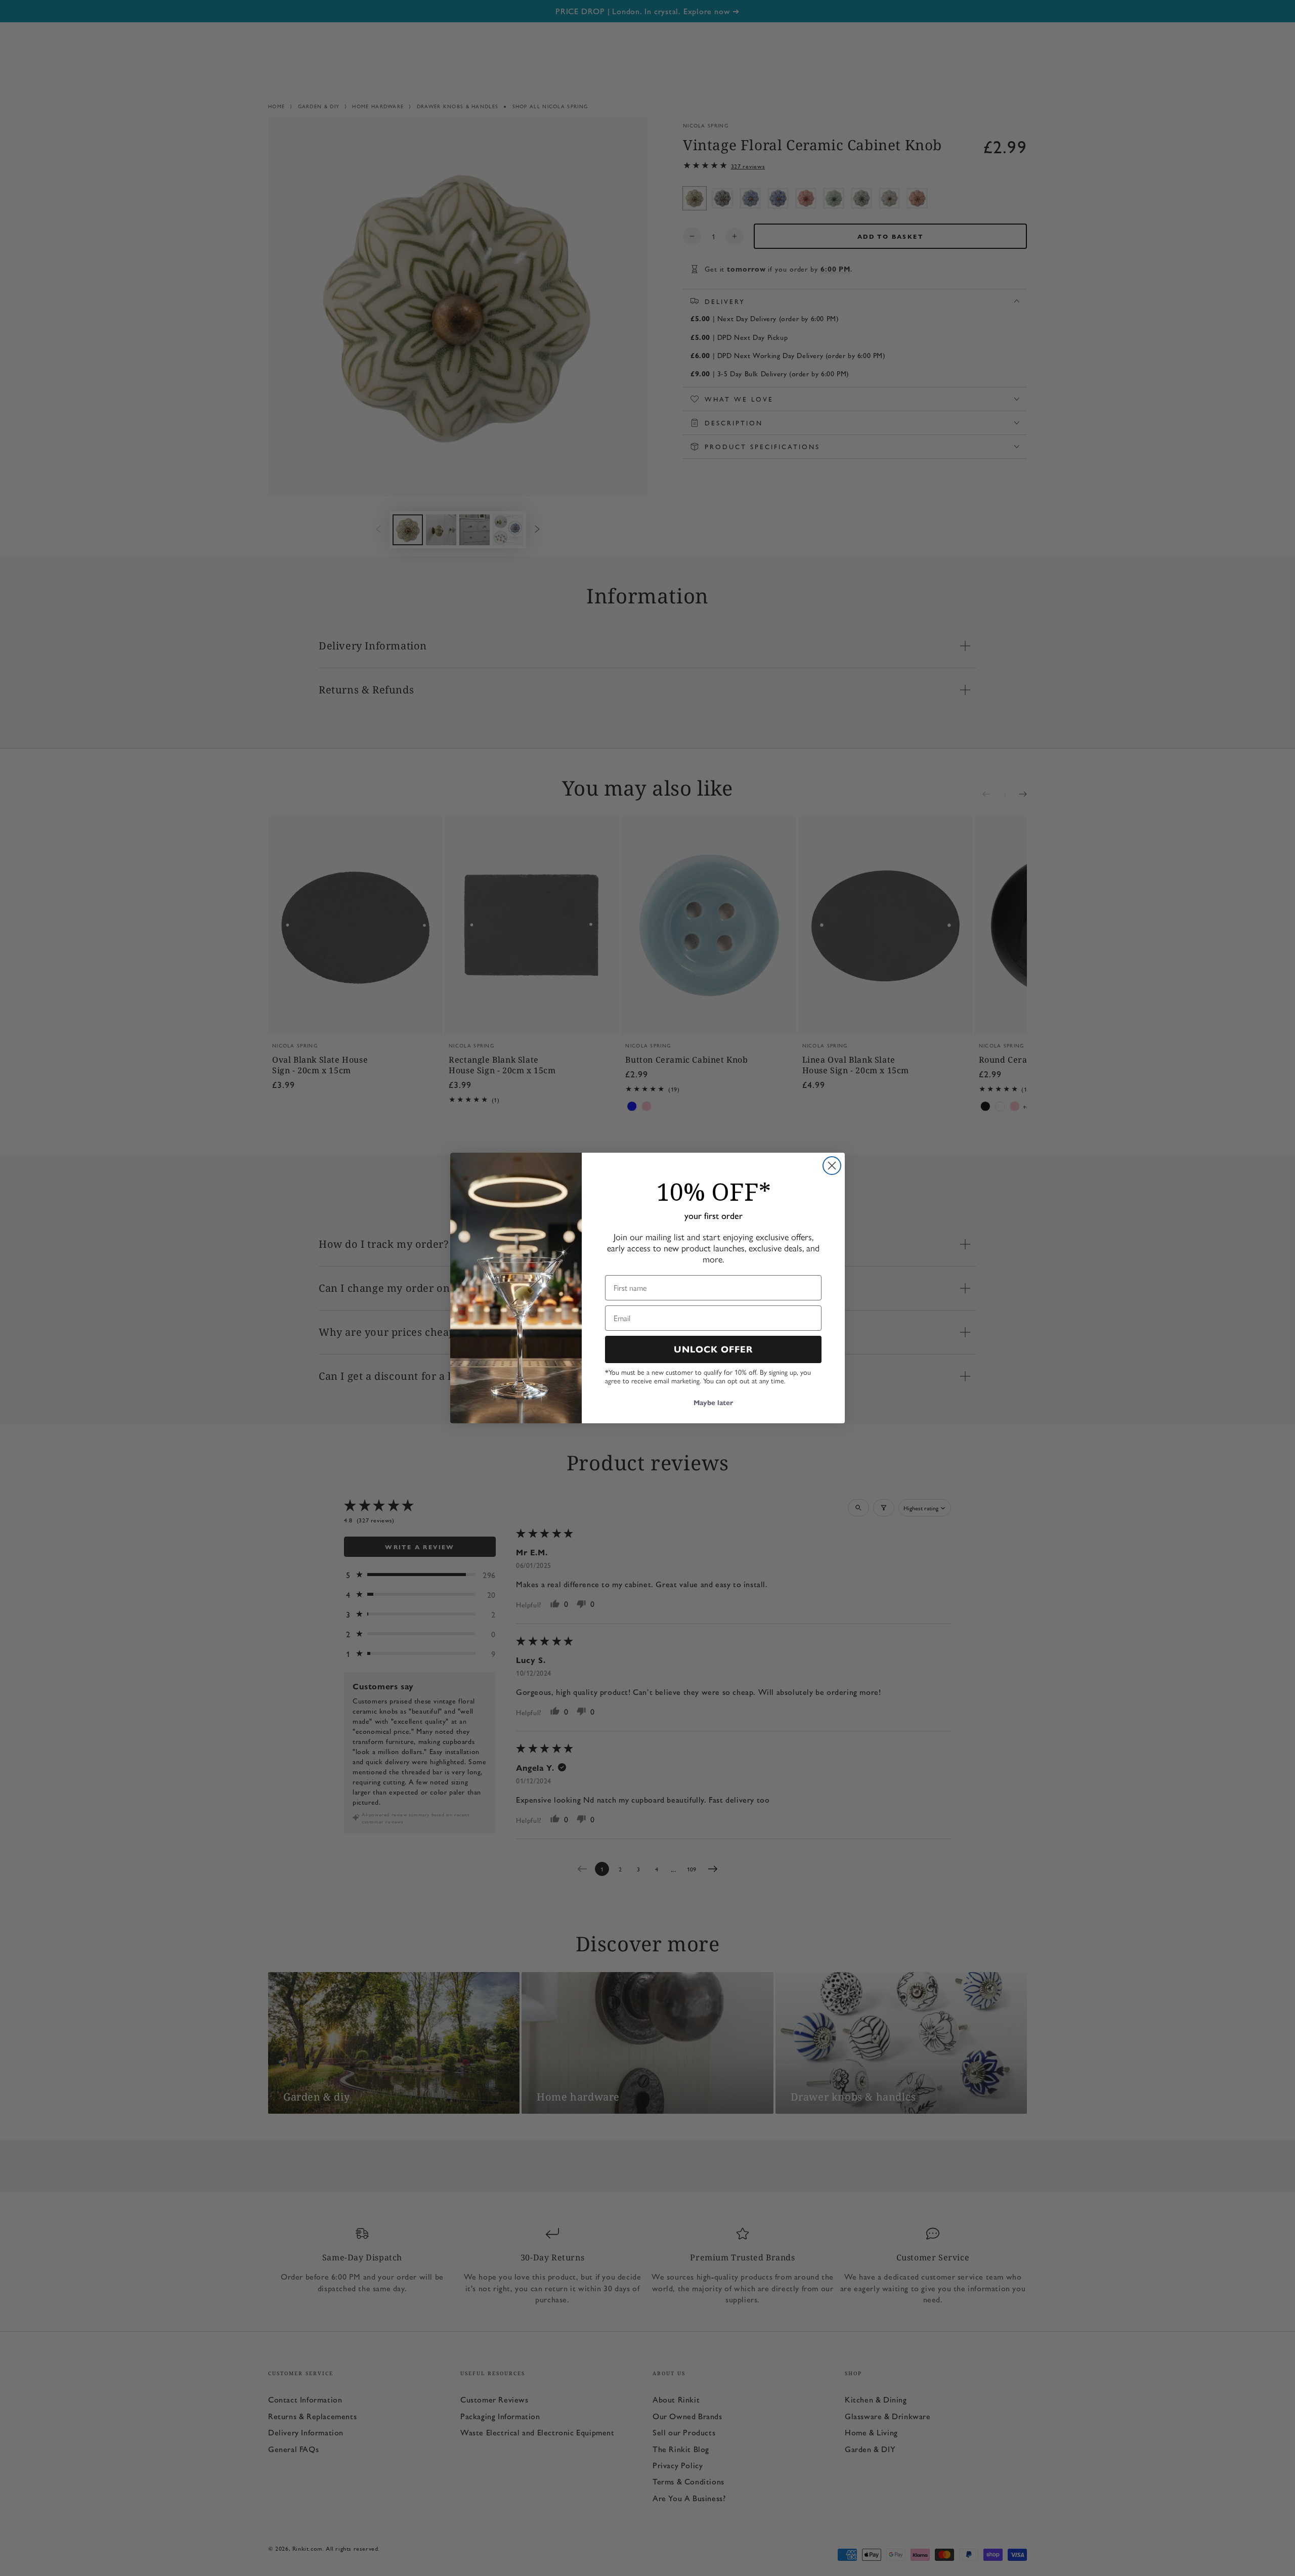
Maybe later (713, 1403)
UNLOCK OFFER (714, 1349)
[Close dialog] (832, 1166)
